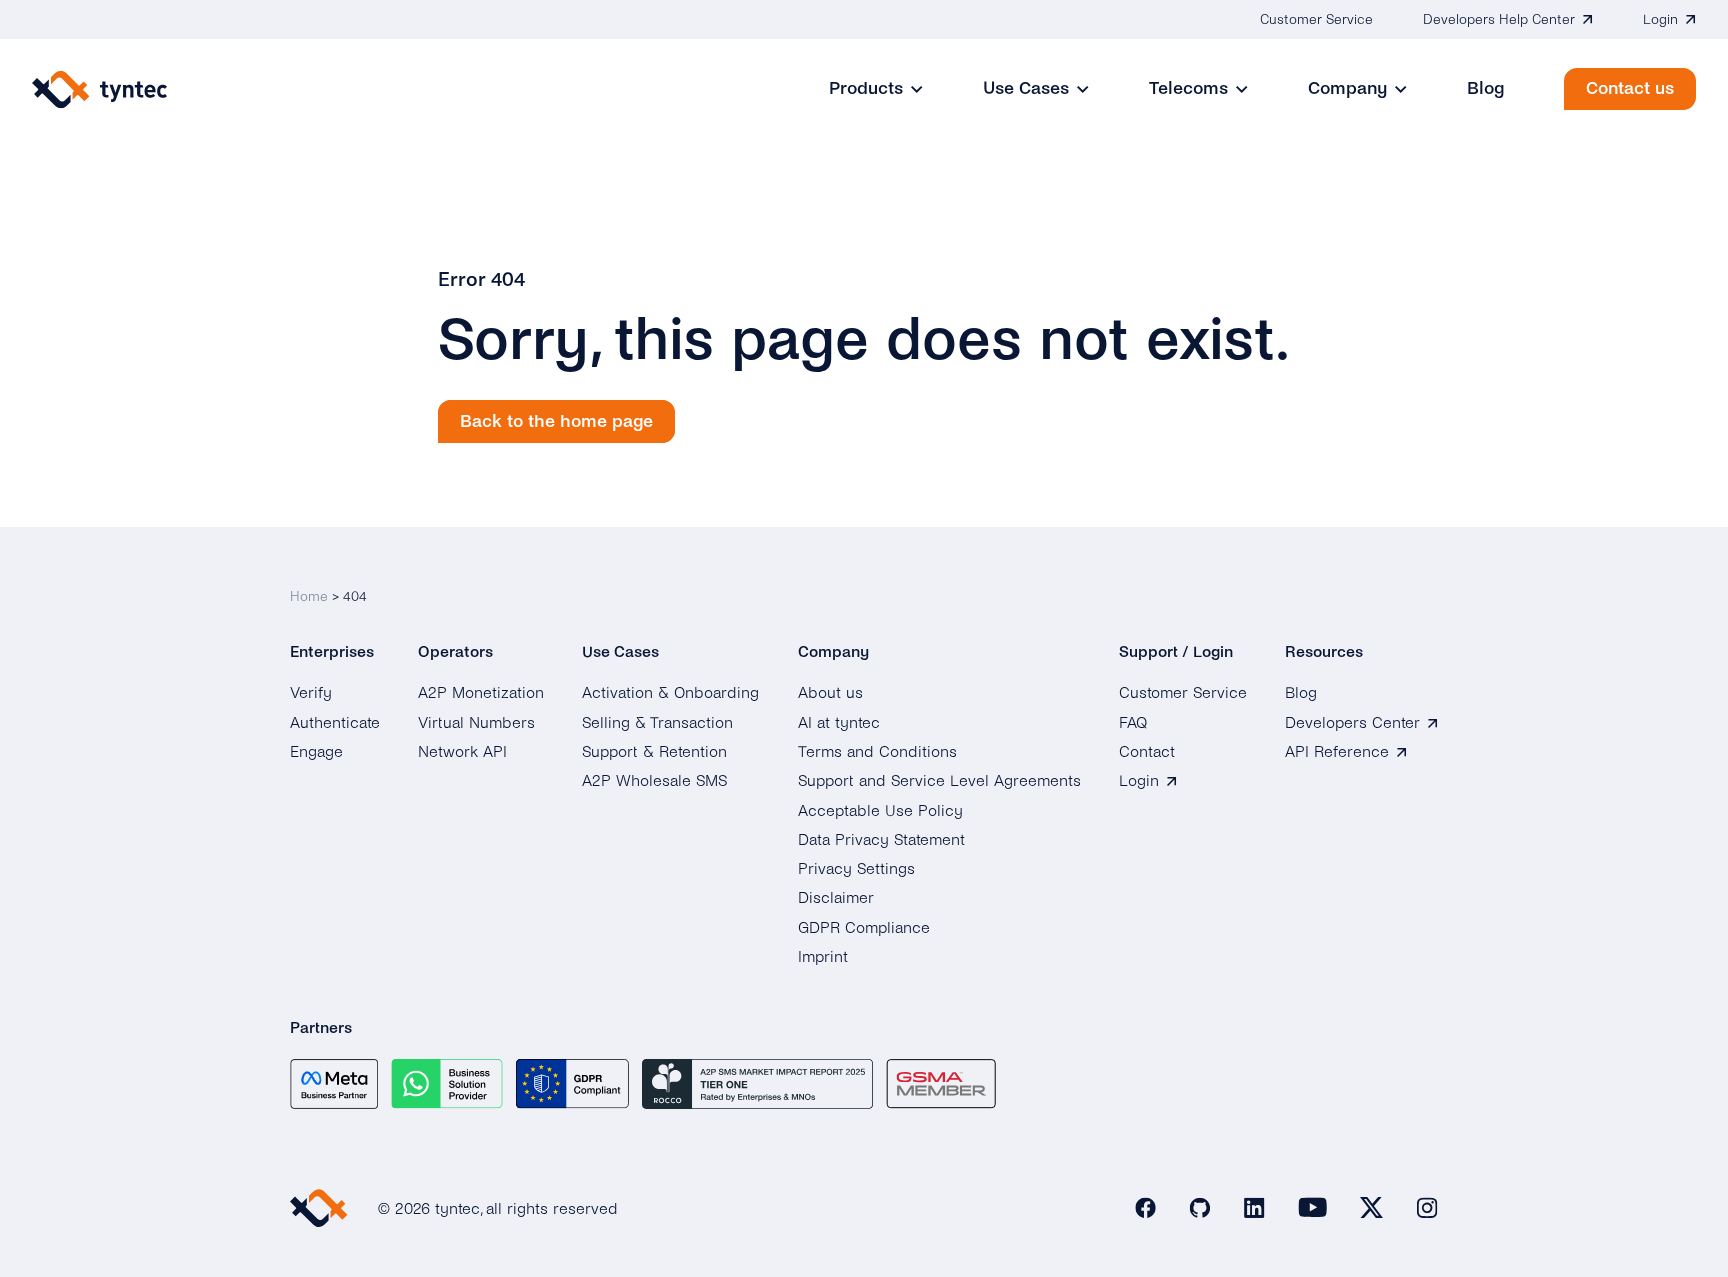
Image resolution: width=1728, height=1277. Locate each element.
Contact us (1630, 88)
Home (309, 596)
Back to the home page (556, 421)
